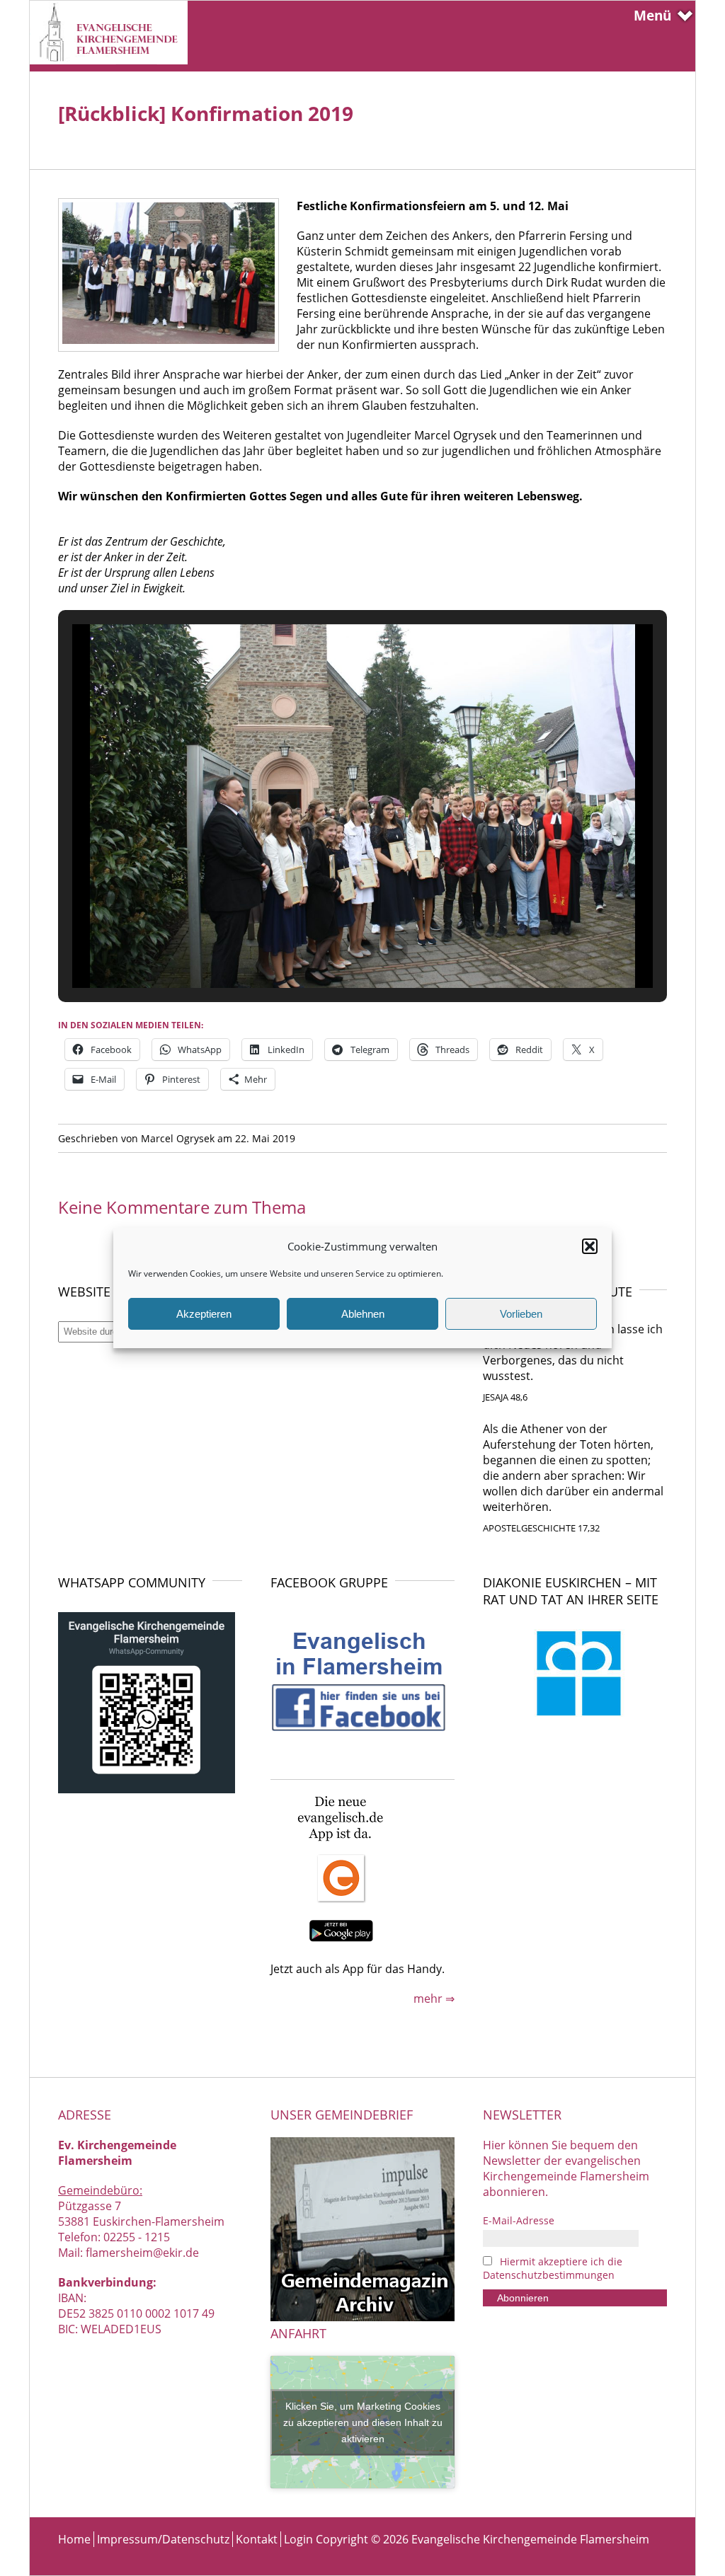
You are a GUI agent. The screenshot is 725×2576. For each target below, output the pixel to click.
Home (74, 2539)
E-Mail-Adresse (519, 2220)
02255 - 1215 (137, 2237)
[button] (590, 1246)
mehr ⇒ (434, 1999)
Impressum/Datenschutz (163, 2539)
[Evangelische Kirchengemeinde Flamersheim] (109, 60)
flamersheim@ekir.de (142, 2253)
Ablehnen (363, 1314)
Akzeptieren (204, 1314)
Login (298, 2539)
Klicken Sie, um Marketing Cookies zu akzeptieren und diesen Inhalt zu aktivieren (363, 2422)
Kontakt (257, 2539)
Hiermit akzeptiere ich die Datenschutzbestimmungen (553, 2268)
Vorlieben (521, 1314)
